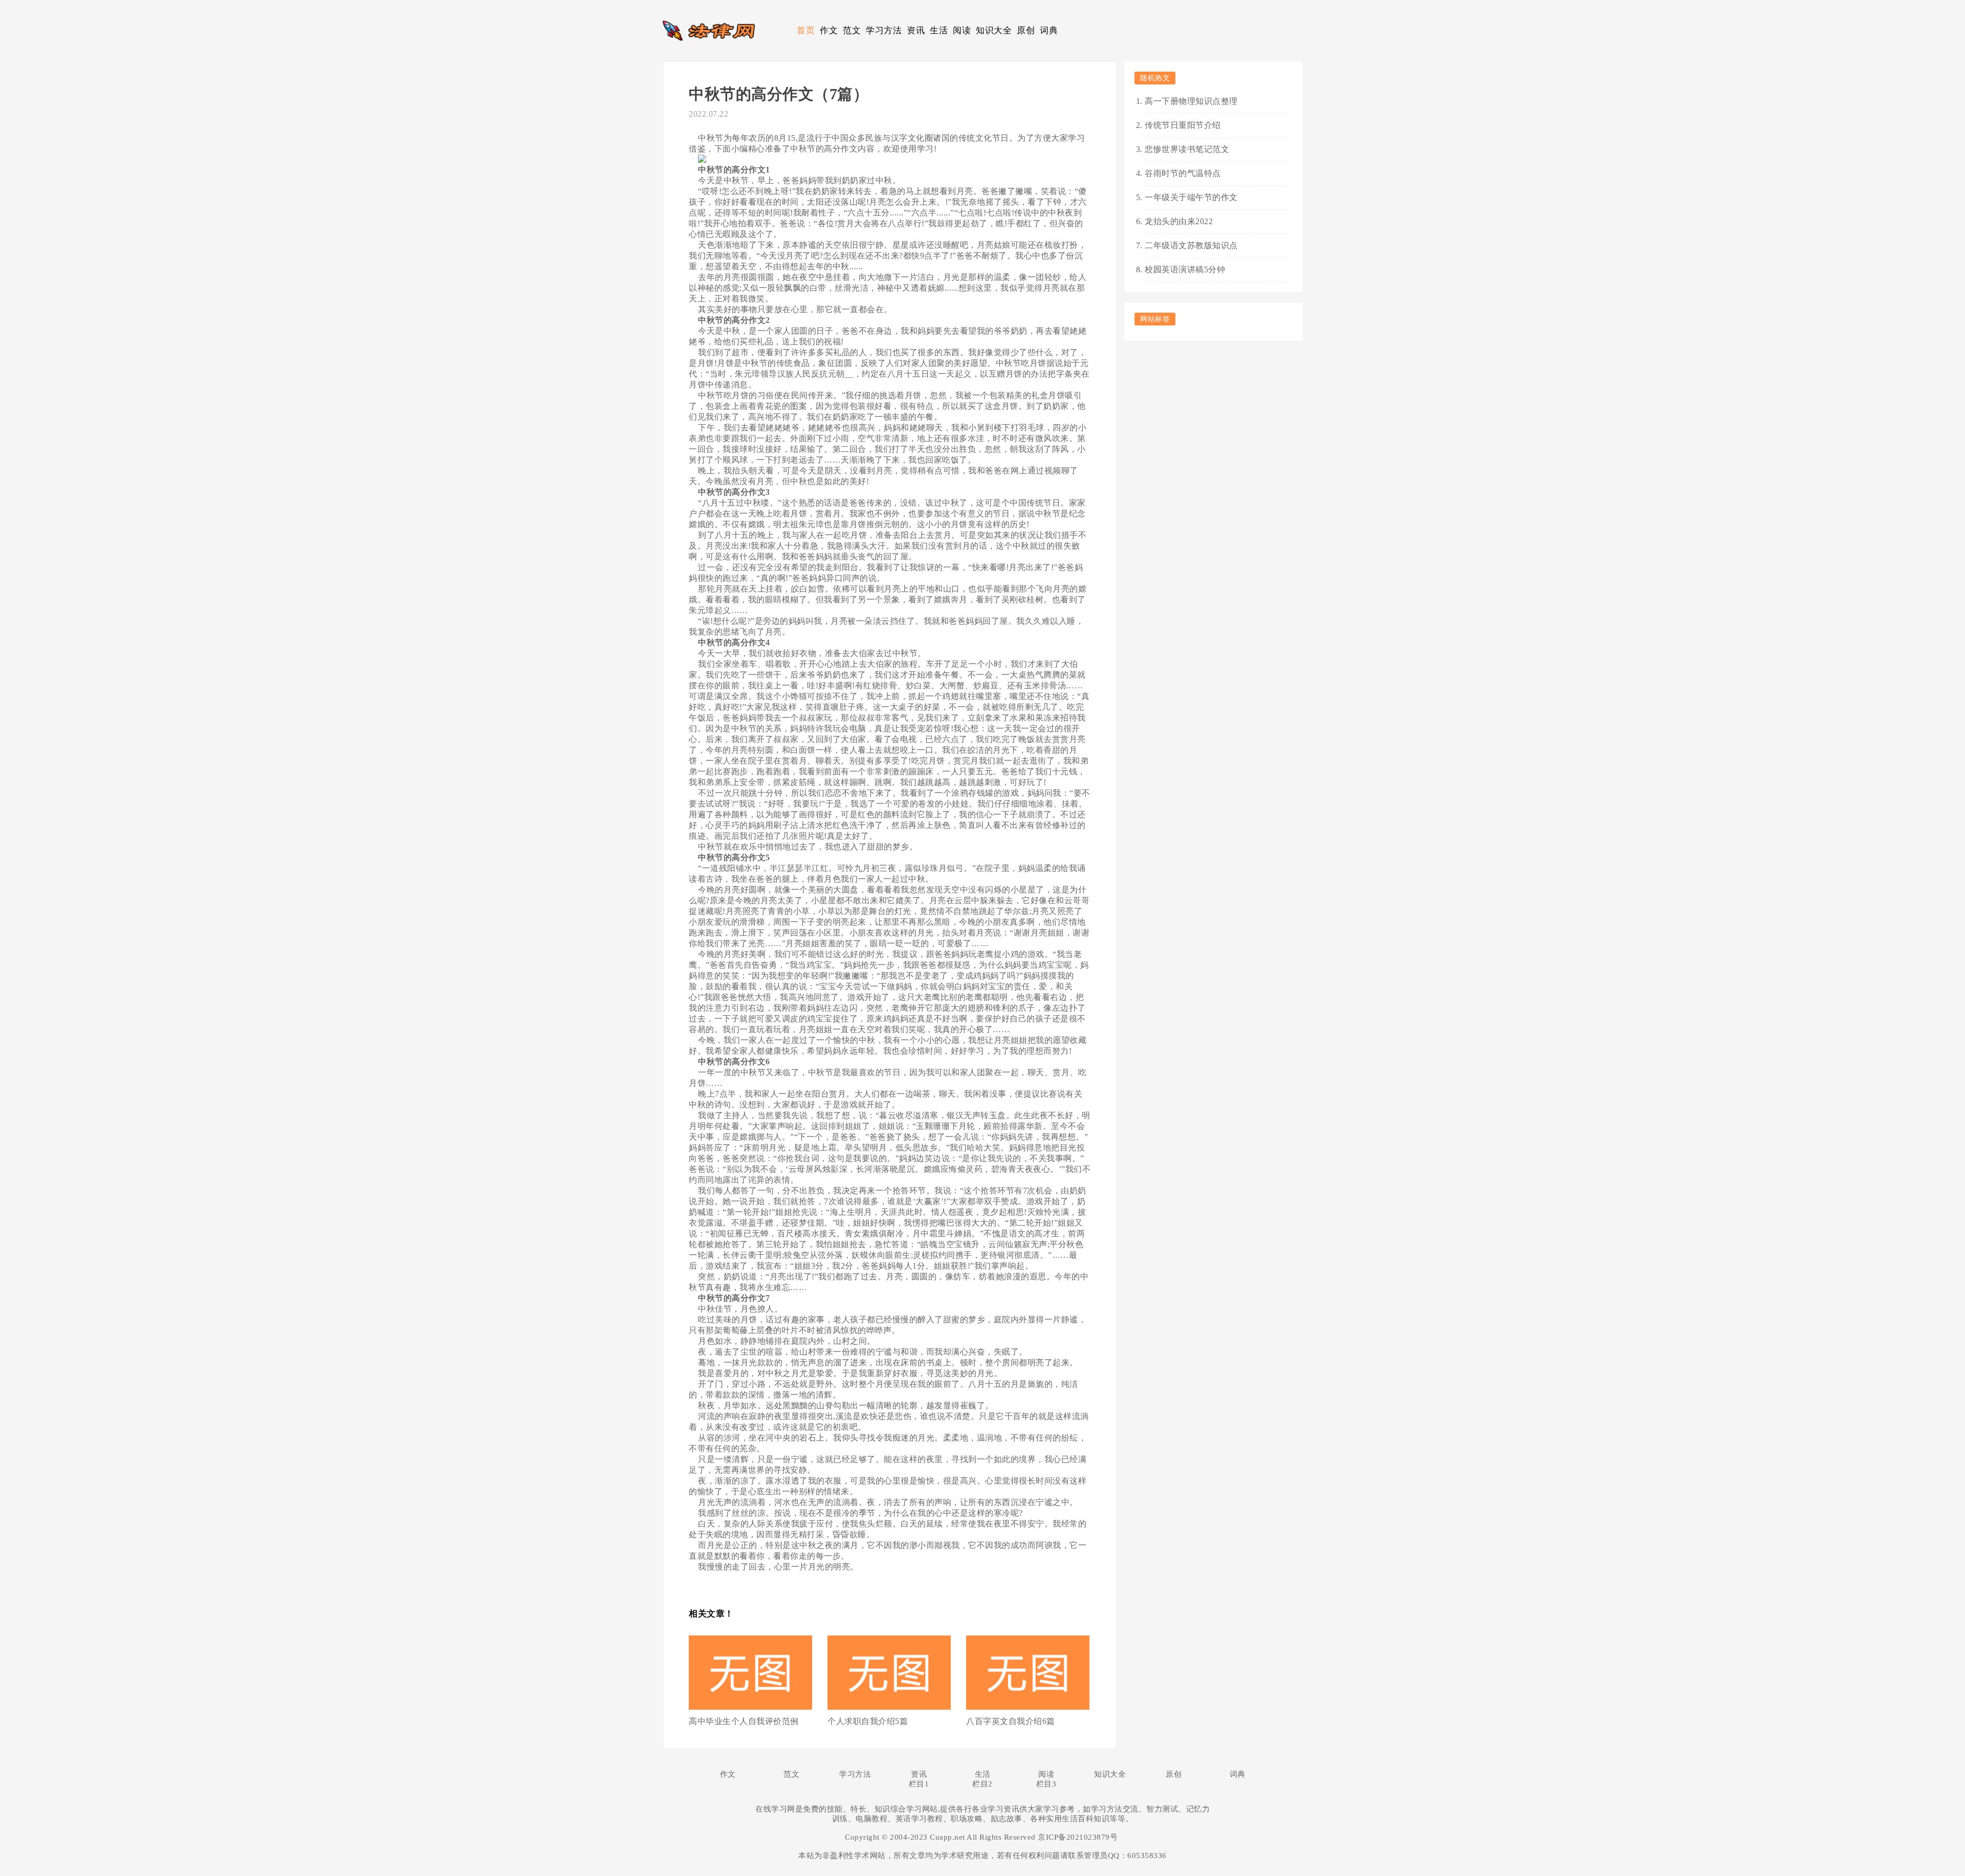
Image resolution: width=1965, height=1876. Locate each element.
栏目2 (982, 1784)
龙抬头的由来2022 (1179, 221)
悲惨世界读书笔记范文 (1187, 149)
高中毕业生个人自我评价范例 (744, 1721)
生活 (939, 30)
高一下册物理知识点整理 (1191, 101)
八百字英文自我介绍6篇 (1011, 1721)
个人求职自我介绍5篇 (868, 1721)
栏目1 (919, 1784)
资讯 (916, 30)
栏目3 (1046, 1784)
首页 (806, 30)
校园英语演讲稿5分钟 (1185, 269)
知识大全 (994, 30)
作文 (829, 30)
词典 (1049, 30)
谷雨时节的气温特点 (1183, 173)
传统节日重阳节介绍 (1183, 125)
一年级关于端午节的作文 (1191, 197)
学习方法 (884, 30)
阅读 (962, 30)
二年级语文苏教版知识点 (1191, 245)
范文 (852, 30)
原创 (1026, 30)
